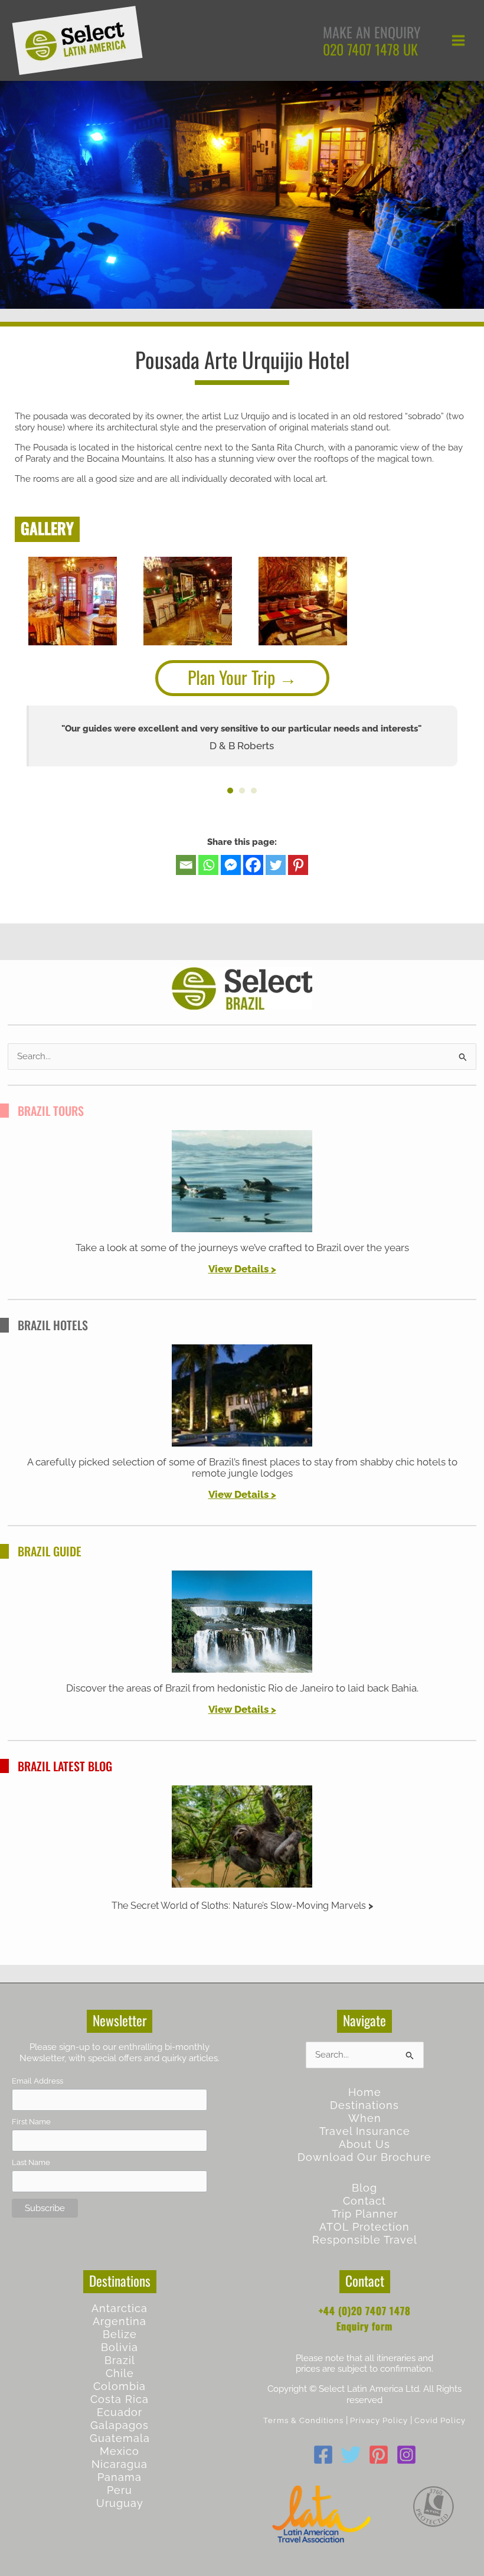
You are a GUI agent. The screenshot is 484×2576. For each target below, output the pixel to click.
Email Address (37, 2081)
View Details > (242, 1494)
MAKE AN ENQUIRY (372, 32)
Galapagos (120, 2425)
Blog (364, 2188)
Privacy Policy (379, 2420)
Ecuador (120, 2412)
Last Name (31, 2162)
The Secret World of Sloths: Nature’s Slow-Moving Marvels (239, 1906)
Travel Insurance (365, 2131)
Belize (120, 2334)
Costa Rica (120, 2399)
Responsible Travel (365, 2240)
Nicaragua (120, 2464)
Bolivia (120, 2347)
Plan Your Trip (231, 677)
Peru (120, 2490)
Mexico (120, 2451)
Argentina (120, 2321)
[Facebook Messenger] (231, 865)
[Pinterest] (298, 865)
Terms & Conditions (303, 2420)
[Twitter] (276, 865)
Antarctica (120, 2308)
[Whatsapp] (208, 865)
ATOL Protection (364, 2227)
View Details (238, 1269)
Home (365, 2092)
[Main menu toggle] (458, 40)
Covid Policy (440, 2420)
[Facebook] (253, 865)
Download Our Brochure (364, 2157)
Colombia (120, 2386)
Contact (364, 2201)
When (365, 2118)
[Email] (186, 865)
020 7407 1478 (361, 49)
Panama (120, 2477)
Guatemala (120, 2438)
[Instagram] (406, 2455)
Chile (120, 2373)
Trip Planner (365, 2214)
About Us (364, 2144)
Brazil (120, 2360)
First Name (31, 2122)
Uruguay (120, 2503)
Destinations (364, 2105)
